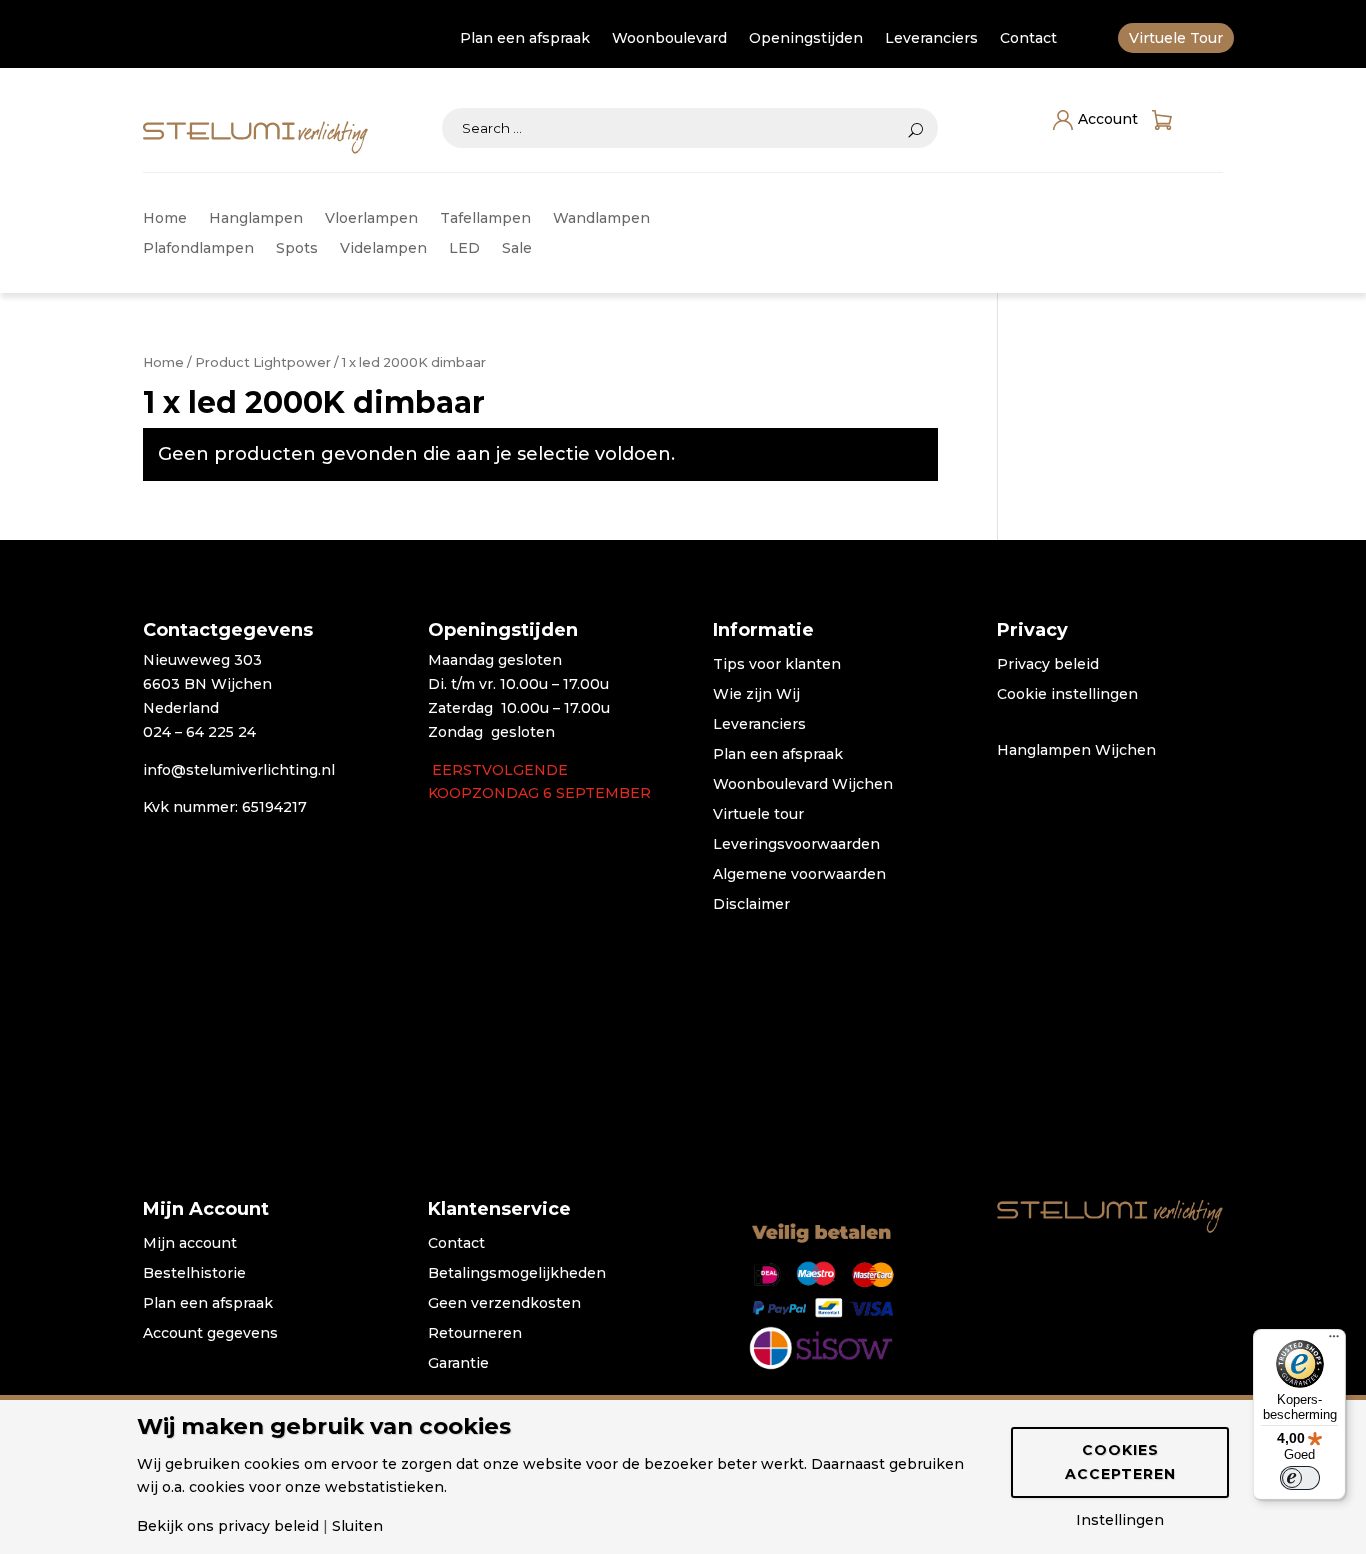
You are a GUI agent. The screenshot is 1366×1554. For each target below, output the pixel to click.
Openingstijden (806, 39)
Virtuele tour (758, 815)
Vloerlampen (371, 219)
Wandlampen (601, 219)
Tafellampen (485, 219)
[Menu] (1334, 1341)
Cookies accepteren (1120, 1462)
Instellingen (1120, 1520)
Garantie (458, 1364)
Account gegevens (210, 1334)
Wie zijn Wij (756, 695)
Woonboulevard (669, 39)
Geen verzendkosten (504, 1304)
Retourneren (475, 1334)
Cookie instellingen (1067, 695)
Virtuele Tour (1176, 39)
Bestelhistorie (194, 1274)
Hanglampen (256, 219)
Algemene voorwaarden (799, 875)
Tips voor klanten (777, 665)
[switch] (1300, 1478)
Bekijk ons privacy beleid (228, 1526)
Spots (297, 249)
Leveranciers (931, 39)
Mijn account (190, 1244)
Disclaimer (751, 905)
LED (464, 249)
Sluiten (357, 1526)
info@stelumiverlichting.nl (239, 770)
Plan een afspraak (525, 39)
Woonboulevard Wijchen (803, 785)
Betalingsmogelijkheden (517, 1274)
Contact (1028, 39)
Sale (517, 249)
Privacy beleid (1048, 665)
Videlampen (383, 249)
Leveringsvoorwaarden (796, 845)
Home (165, 219)
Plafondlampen (198, 249)
